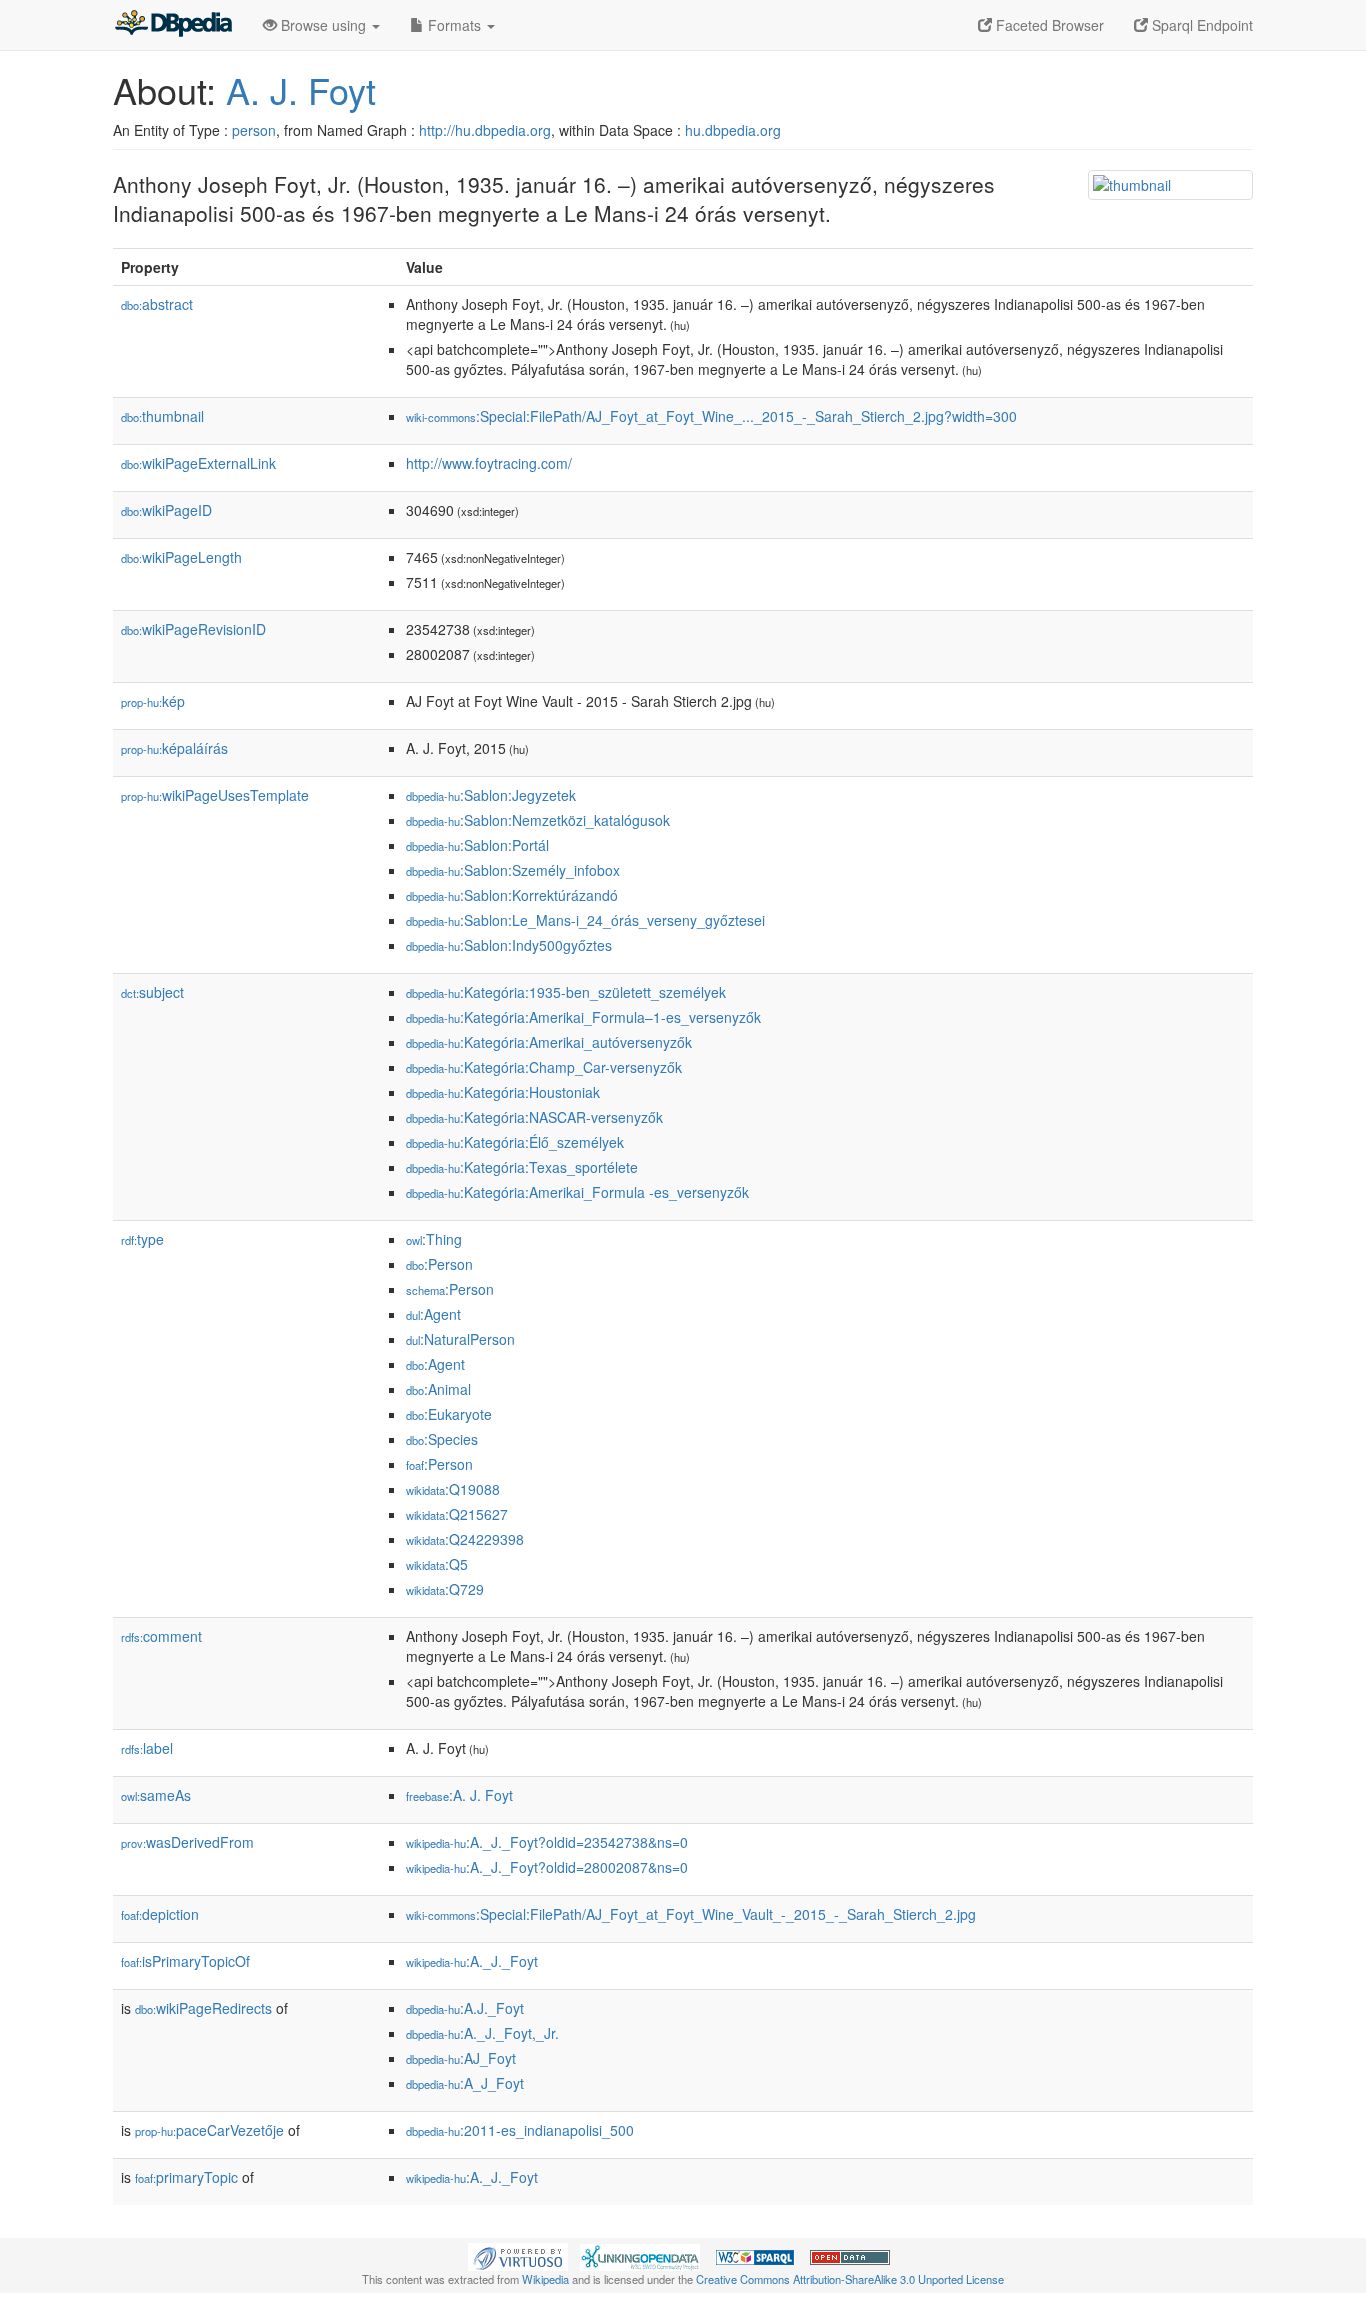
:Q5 (437, 1564)
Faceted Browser (1048, 25)
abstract (157, 304)
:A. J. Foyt (459, 1795)
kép (153, 701)
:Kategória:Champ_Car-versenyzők (544, 1067)
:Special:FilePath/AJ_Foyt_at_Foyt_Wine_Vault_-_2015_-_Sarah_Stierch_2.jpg (691, 1914)
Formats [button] (454, 25)
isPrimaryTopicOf (185, 1961)
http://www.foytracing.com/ (489, 463)
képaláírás (174, 748)
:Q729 (445, 1589)
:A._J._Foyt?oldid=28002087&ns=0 (547, 1867)
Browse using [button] (323, 25)
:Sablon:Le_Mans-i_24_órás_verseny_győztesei (585, 920)
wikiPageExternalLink (198, 463)
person (254, 130)
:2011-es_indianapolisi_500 (520, 2130)
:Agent (433, 1314)
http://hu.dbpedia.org (485, 130)
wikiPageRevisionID (193, 629)
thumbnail (162, 416)
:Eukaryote (449, 1414)
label (147, 1748)
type (142, 1239)
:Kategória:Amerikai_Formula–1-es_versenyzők (583, 1017)
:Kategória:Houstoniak (503, 1092)
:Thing (434, 1239)
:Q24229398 (465, 1539)
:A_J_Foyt (465, 2083)
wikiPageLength (181, 557)
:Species (442, 1439)
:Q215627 (457, 1514)
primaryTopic (186, 2177)
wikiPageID (166, 510)
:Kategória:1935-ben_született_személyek (566, 992)
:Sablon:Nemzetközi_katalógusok (538, 820)
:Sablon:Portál (477, 845)
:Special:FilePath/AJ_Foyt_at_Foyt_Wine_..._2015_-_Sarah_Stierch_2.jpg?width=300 (711, 416)
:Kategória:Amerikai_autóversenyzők (549, 1042)
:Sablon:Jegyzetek (491, 795)
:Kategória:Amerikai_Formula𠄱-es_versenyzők (577, 1192)
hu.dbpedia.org (733, 130)
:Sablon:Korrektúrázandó (512, 895)
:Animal (438, 1389)
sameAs (156, 1795)
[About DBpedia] (173, 25)
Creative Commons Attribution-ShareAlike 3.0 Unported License (850, 2279)
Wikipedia (545, 2279)
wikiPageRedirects (203, 2008)
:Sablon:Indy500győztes (509, 945)
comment (161, 1636)
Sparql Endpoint (1200, 25)
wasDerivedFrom (187, 1842)
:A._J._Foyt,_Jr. (482, 2033)
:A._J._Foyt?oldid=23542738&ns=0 (547, 1842)
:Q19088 (453, 1489)
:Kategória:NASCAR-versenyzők (534, 1117)
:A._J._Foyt (472, 1961)
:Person (439, 1264)
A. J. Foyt (301, 89)
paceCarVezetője (209, 2130)
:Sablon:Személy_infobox (513, 870)
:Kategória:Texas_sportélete (522, 1167)
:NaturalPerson (460, 1339)
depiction (160, 1914)
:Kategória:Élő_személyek (515, 1142)
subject (152, 992)
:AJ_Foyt (461, 2058)
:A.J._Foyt (465, 2008)
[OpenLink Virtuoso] (518, 2255)
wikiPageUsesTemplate (215, 795)
